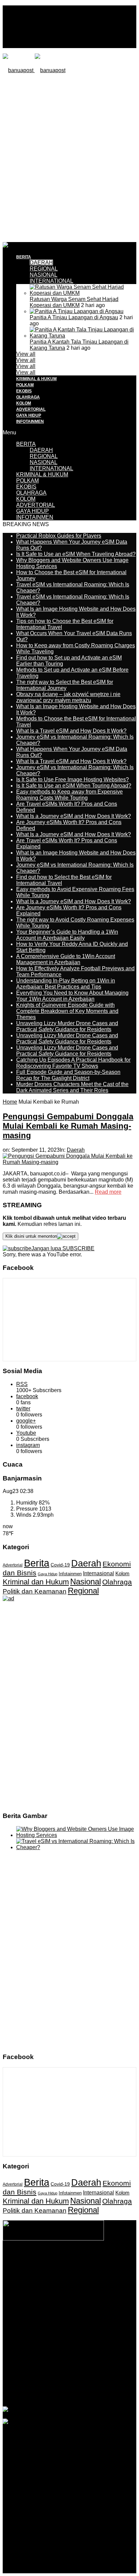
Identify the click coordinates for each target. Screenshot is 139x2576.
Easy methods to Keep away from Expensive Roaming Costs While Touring (69, 795)
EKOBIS (24, 391)
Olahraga (117, 1582)
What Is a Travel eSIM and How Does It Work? (71, 731)
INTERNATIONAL (51, 281)
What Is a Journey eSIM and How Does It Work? (74, 816)
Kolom (122, 1574)
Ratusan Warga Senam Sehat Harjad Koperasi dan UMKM (74, 302)
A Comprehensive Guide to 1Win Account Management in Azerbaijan (66, 959)
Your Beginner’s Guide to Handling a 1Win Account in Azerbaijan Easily (67, 935)
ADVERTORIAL (31, 409)
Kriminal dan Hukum (36, 1582)
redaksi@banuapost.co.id (70, 2298)
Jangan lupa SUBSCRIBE (63, 1248)
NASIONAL (44, 275)
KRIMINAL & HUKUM (36, 379)
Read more (108, 1192)
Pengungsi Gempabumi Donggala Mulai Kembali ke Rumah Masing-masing (68, 1126)
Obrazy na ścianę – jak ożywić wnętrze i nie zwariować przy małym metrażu (68, 697)
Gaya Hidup (48, 1574)
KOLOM (24, 403)
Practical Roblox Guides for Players (59, 536)
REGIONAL (44, 269)
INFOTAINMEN (30, 421)
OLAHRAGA (28, 397)
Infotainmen (70, 1574)
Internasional (99, 1573)
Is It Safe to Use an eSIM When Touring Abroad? (74, 786)
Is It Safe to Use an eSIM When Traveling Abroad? (76, 554)
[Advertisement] (69, 157)
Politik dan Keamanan (35, 1591)
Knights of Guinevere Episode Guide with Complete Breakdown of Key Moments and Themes (67, 1011)
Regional (83, 1591)
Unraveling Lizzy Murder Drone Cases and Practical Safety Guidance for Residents (67, 1026)
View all (26, 354)
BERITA (24, 257)
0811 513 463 (86, 2291)
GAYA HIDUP (29, 415)
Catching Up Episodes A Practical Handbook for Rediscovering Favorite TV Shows (73, 1063)
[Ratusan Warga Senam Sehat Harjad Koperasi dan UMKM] (83, 293)
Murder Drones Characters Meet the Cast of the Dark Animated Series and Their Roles (72, 1087)
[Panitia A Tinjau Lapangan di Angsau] (77, 311)
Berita (37, 1563)
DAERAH (41, 263)
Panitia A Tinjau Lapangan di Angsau (74, 317)
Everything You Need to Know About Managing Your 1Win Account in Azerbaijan (72, 996)
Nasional (86, 1582)
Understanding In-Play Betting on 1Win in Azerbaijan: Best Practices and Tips (66, 984)
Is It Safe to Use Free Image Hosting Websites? (73, 780)
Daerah (76, 1150)
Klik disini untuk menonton (31, 1236)
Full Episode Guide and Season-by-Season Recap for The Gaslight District (68, 1075)
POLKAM (25, 385)
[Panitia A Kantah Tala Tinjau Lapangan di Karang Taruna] (83, 336)
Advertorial (13, 1565)
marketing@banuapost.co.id (70, 2304)
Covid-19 (60, 1565)
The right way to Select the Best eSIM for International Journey (65, 685)
